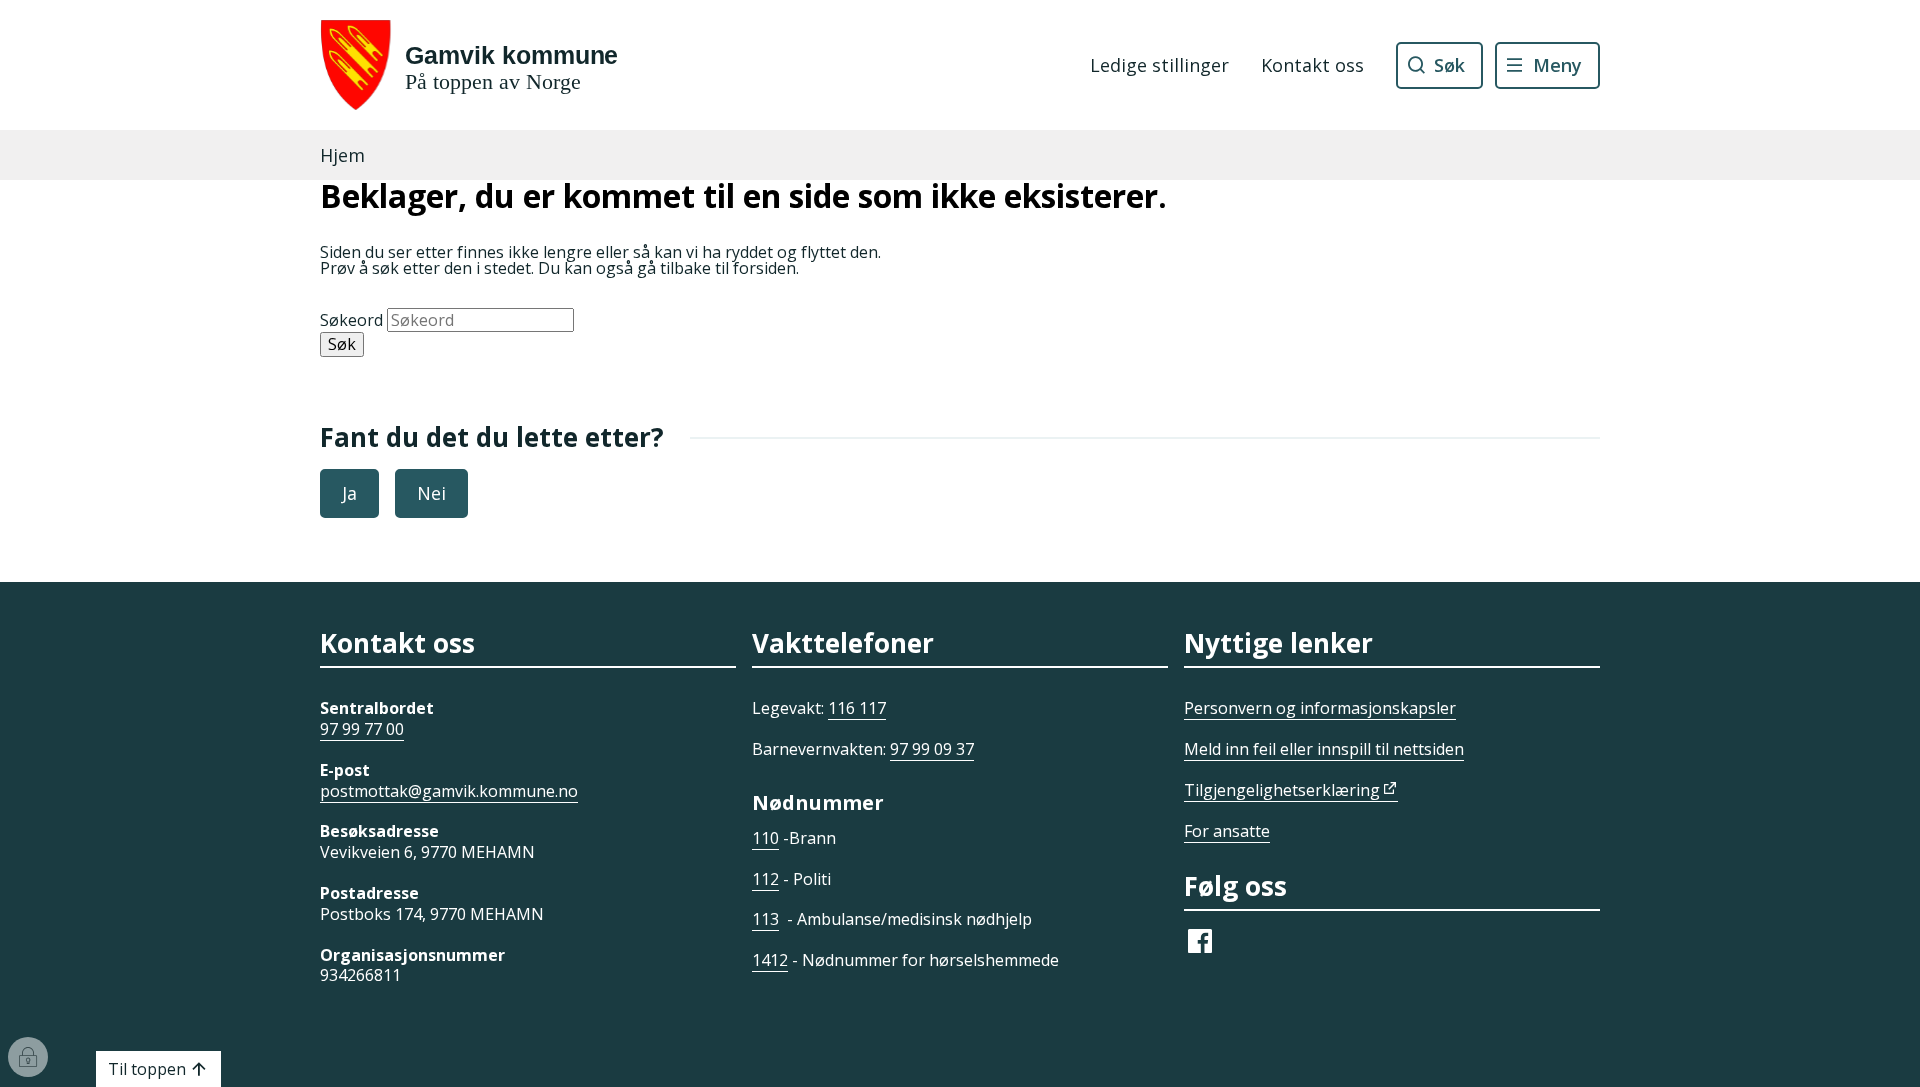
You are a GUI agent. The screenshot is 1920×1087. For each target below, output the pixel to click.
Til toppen (147, 1069)
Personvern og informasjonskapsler (1320, 708)
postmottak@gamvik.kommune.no (449, 791)
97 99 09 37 (932, 749)
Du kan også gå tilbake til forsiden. (668, 268)
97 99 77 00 (362, 729)
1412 (770, 960)
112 (765, 879)
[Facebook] (1200, 951)
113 (765, 919)
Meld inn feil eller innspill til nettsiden (1324, 749)
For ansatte (1227, 831)
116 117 (857, 708)
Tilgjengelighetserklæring (1282, 790)
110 (765, 838)
